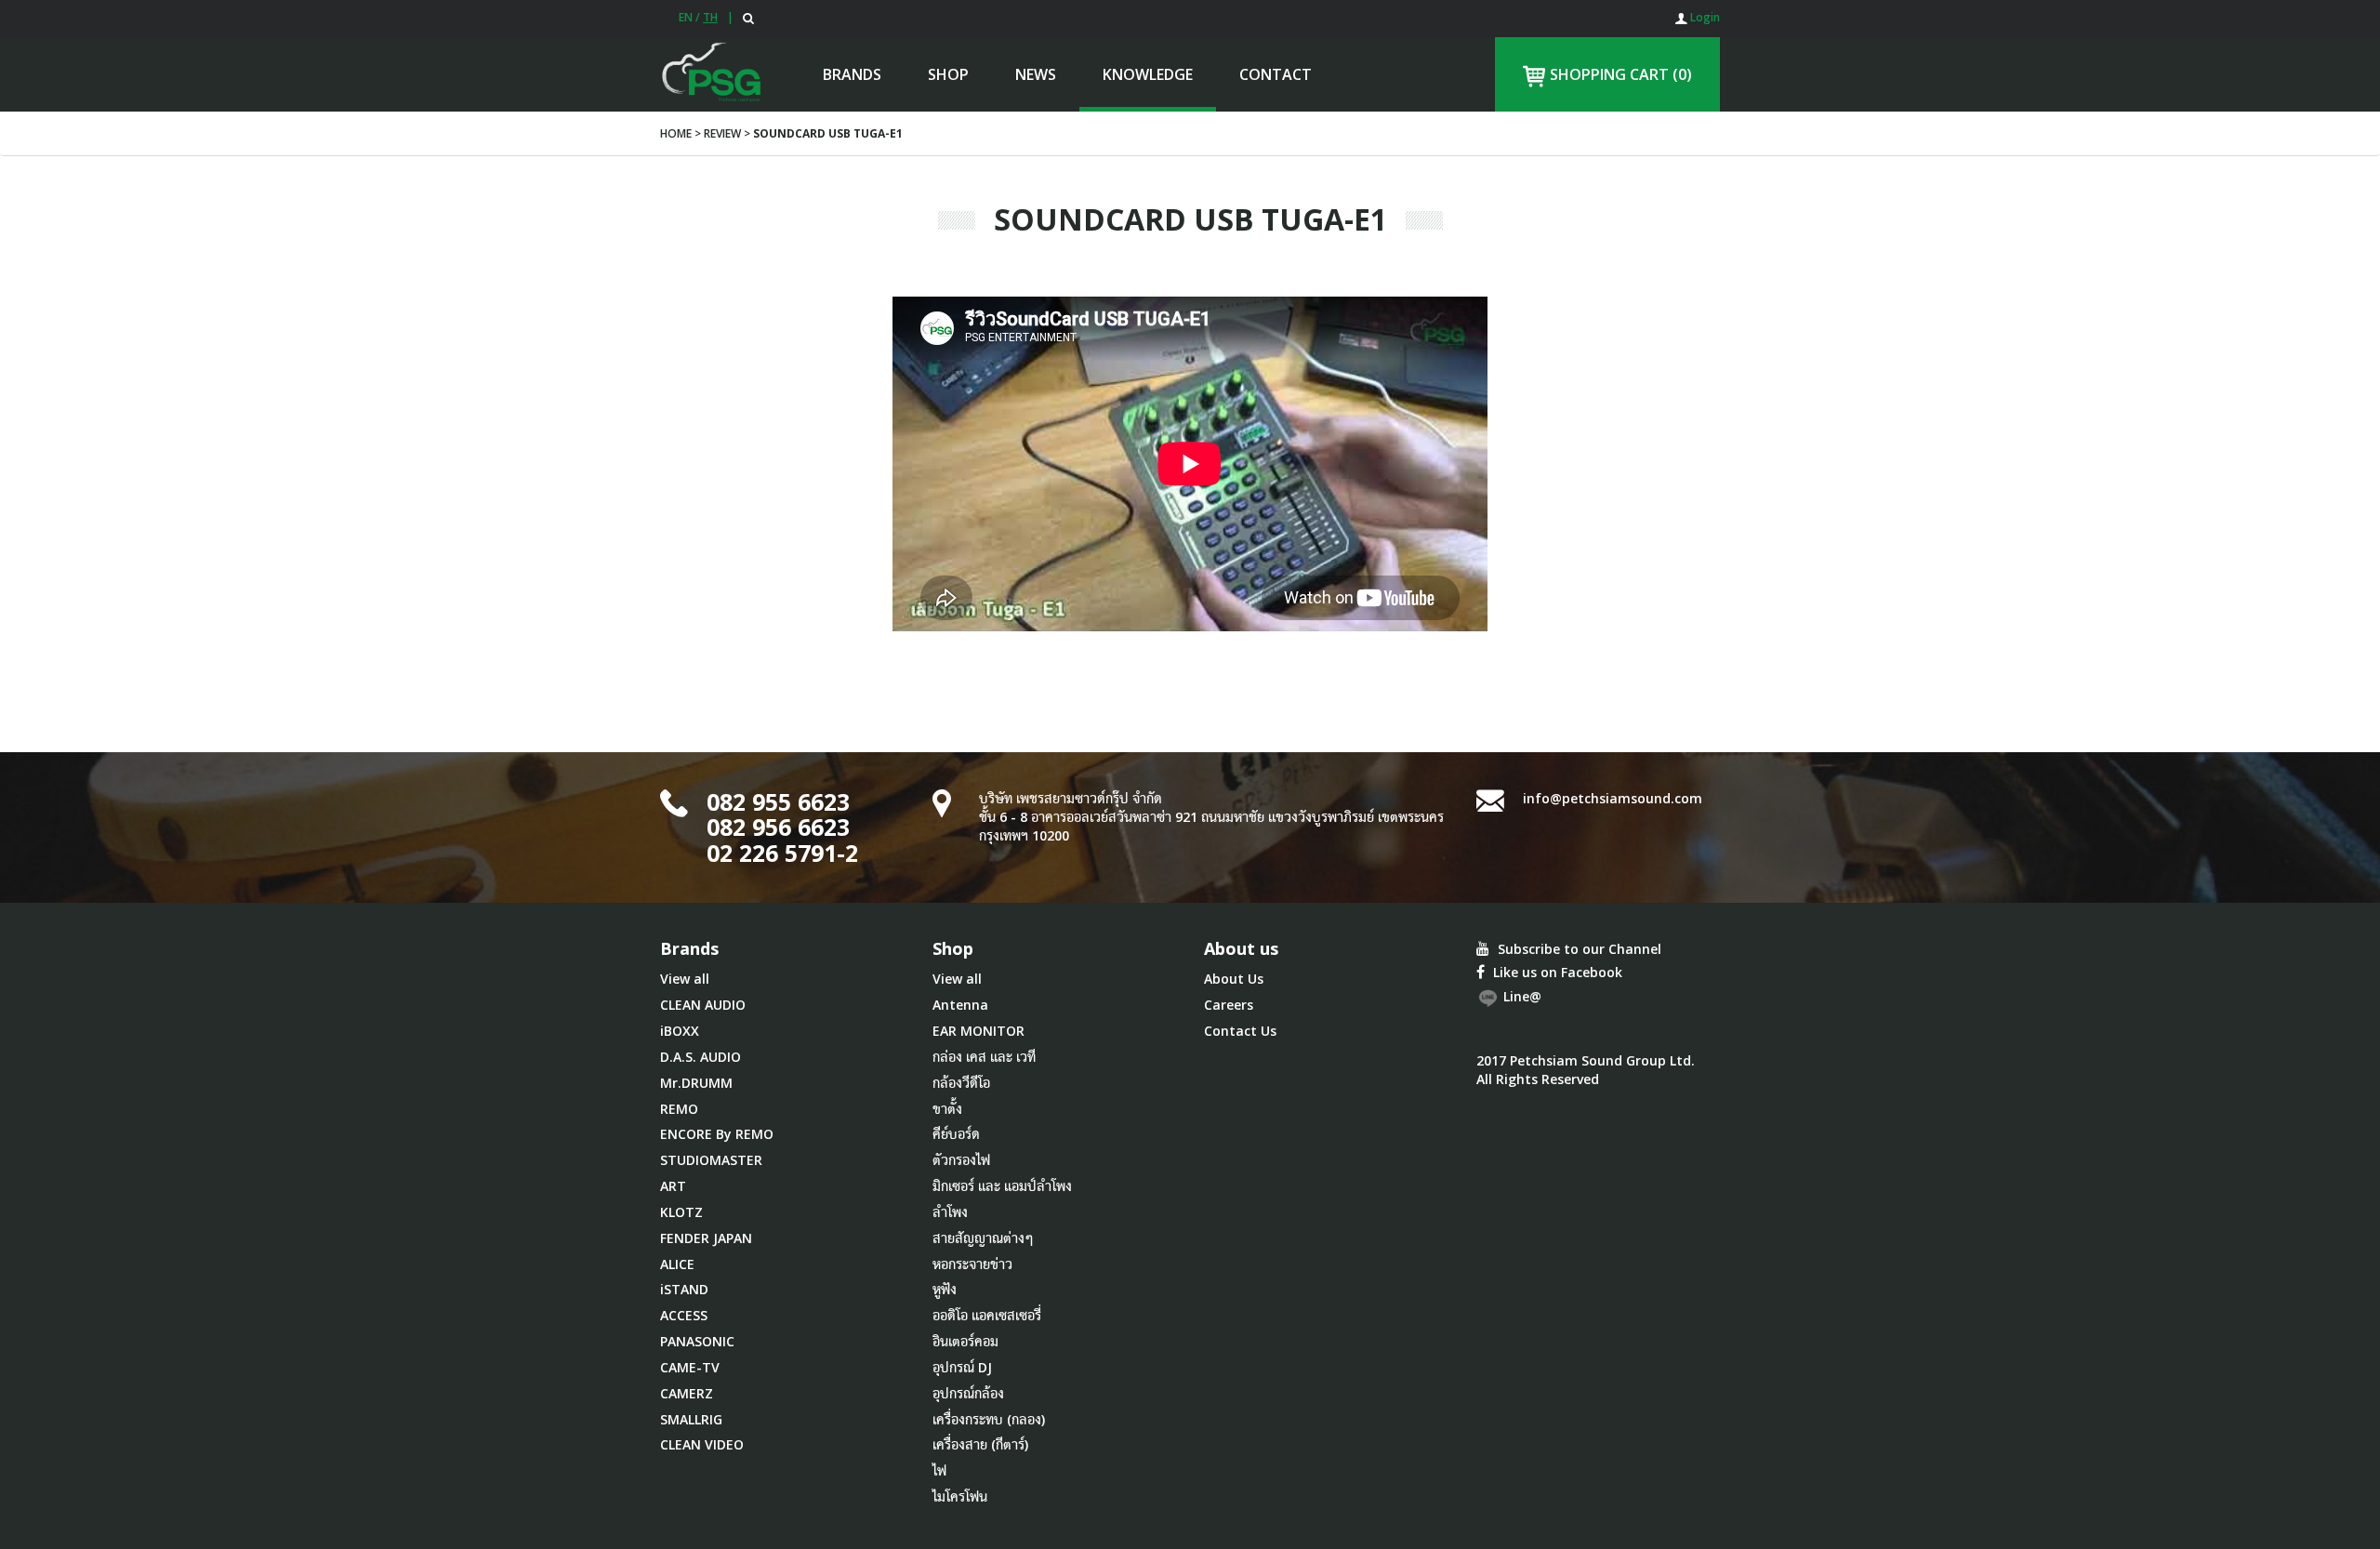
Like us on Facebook (1556, 972)
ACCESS (684, 1315)
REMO (679, 1109)
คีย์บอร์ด (956, 1134)
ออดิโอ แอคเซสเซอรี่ (987, 1315)
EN (686, 17)
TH (710, 17)
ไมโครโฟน (960, 1496)
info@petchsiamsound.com (1613, 798)
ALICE (677, 1264)
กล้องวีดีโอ (961, 1083)
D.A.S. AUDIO (701, 1057)
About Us (1234, 979)
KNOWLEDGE (1148, 74)
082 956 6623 (778, 827)
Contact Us (1240, 1031)
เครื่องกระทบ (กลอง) (989, 1419)
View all (685, 979)
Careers (1229, 1005)
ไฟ (939, 1470)
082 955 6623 (778, 801)
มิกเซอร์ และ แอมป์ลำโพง (1002, 1186)
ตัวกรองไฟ (961, 1160)
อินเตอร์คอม (965, 1341)
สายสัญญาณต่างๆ (983, 1238)
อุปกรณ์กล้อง (968, 1393)
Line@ (1521, 997)
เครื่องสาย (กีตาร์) (980, 1444)
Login (1704, 17)
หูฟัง (945, 1289)
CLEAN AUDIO (703, 1005)
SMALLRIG (691, 1419)
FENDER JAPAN (706, 1238)
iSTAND (684, 1289)
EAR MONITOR (978, 1031)
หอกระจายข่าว (972, 1264)
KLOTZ (681, 1212)
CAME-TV (690, 1367)
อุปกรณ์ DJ (962, 1367)
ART (673, 1186)
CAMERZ (687, 1393)
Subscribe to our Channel (1578, 949)
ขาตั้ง (947, 1109)
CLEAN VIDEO (702, 1444)
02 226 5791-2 (782, 853)
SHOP (948, 74)
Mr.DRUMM (696, 1083)
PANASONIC (697, 1341)
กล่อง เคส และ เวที (984, 1057)
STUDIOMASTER (711, 1160)
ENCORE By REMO (717, 1134)
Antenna (960, 1005)
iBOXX (680, 1031)
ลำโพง (950, 1212)
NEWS (1036, 74)
